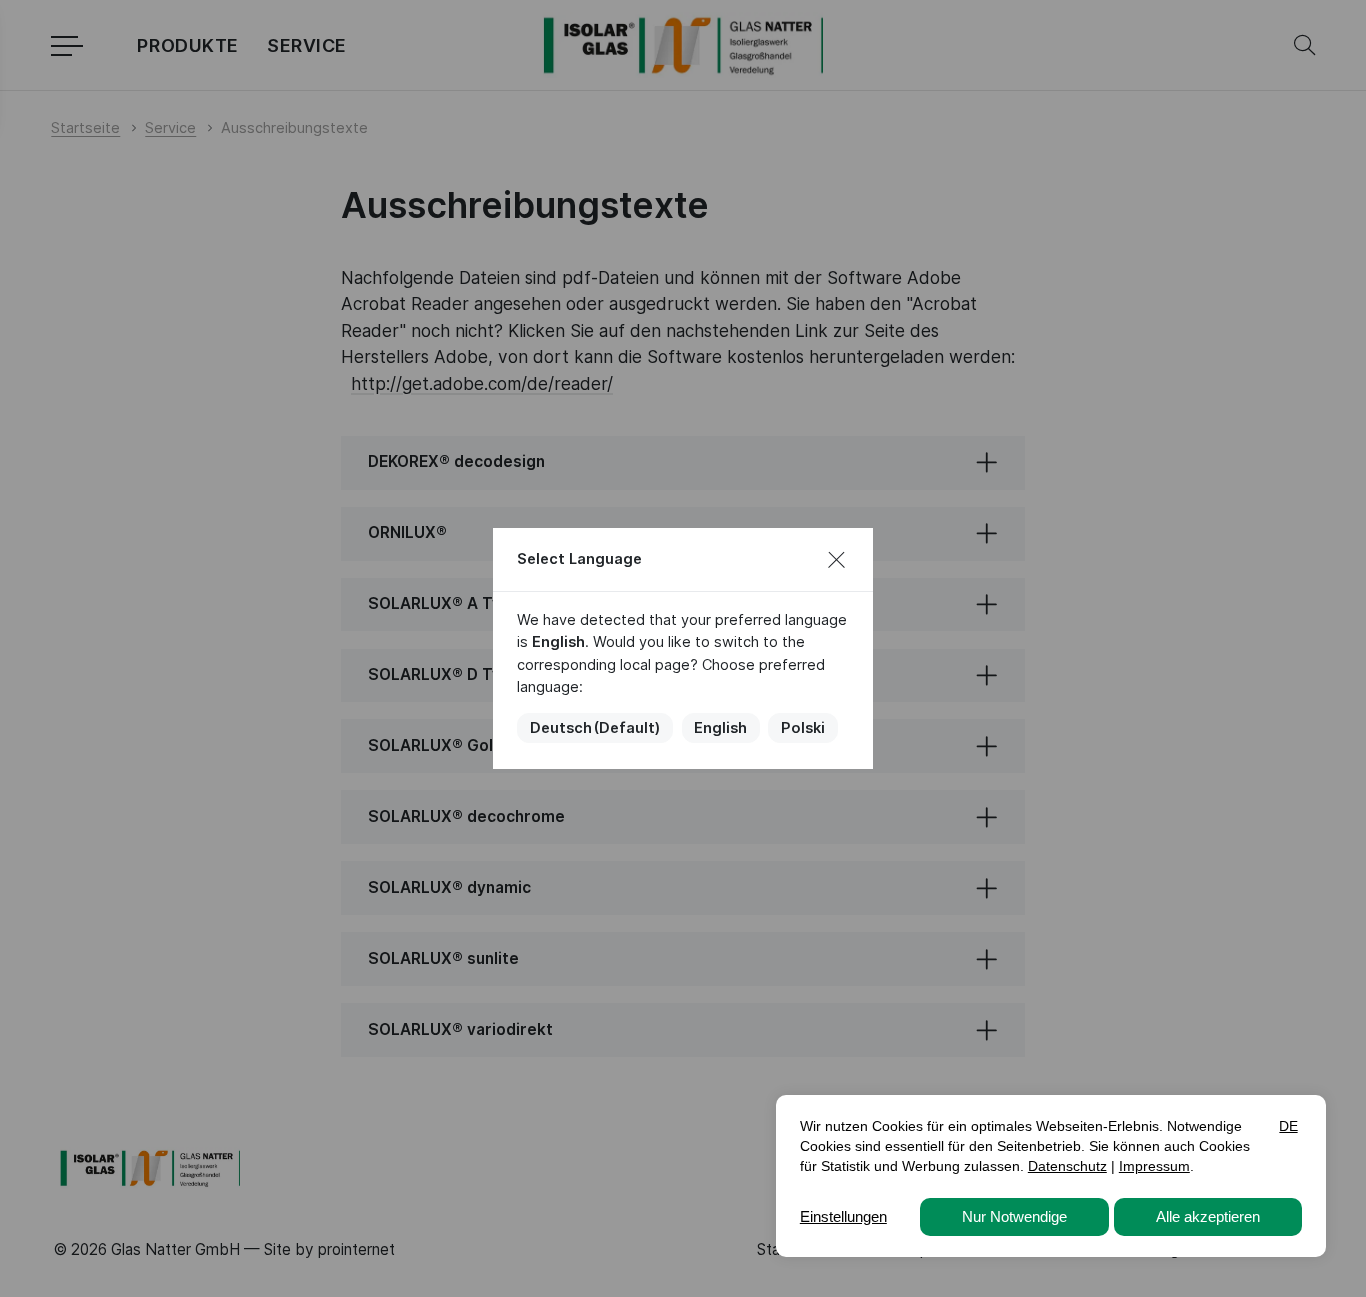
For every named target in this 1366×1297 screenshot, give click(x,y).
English (720, 728)
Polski (803, 728)
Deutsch (595, 728)
